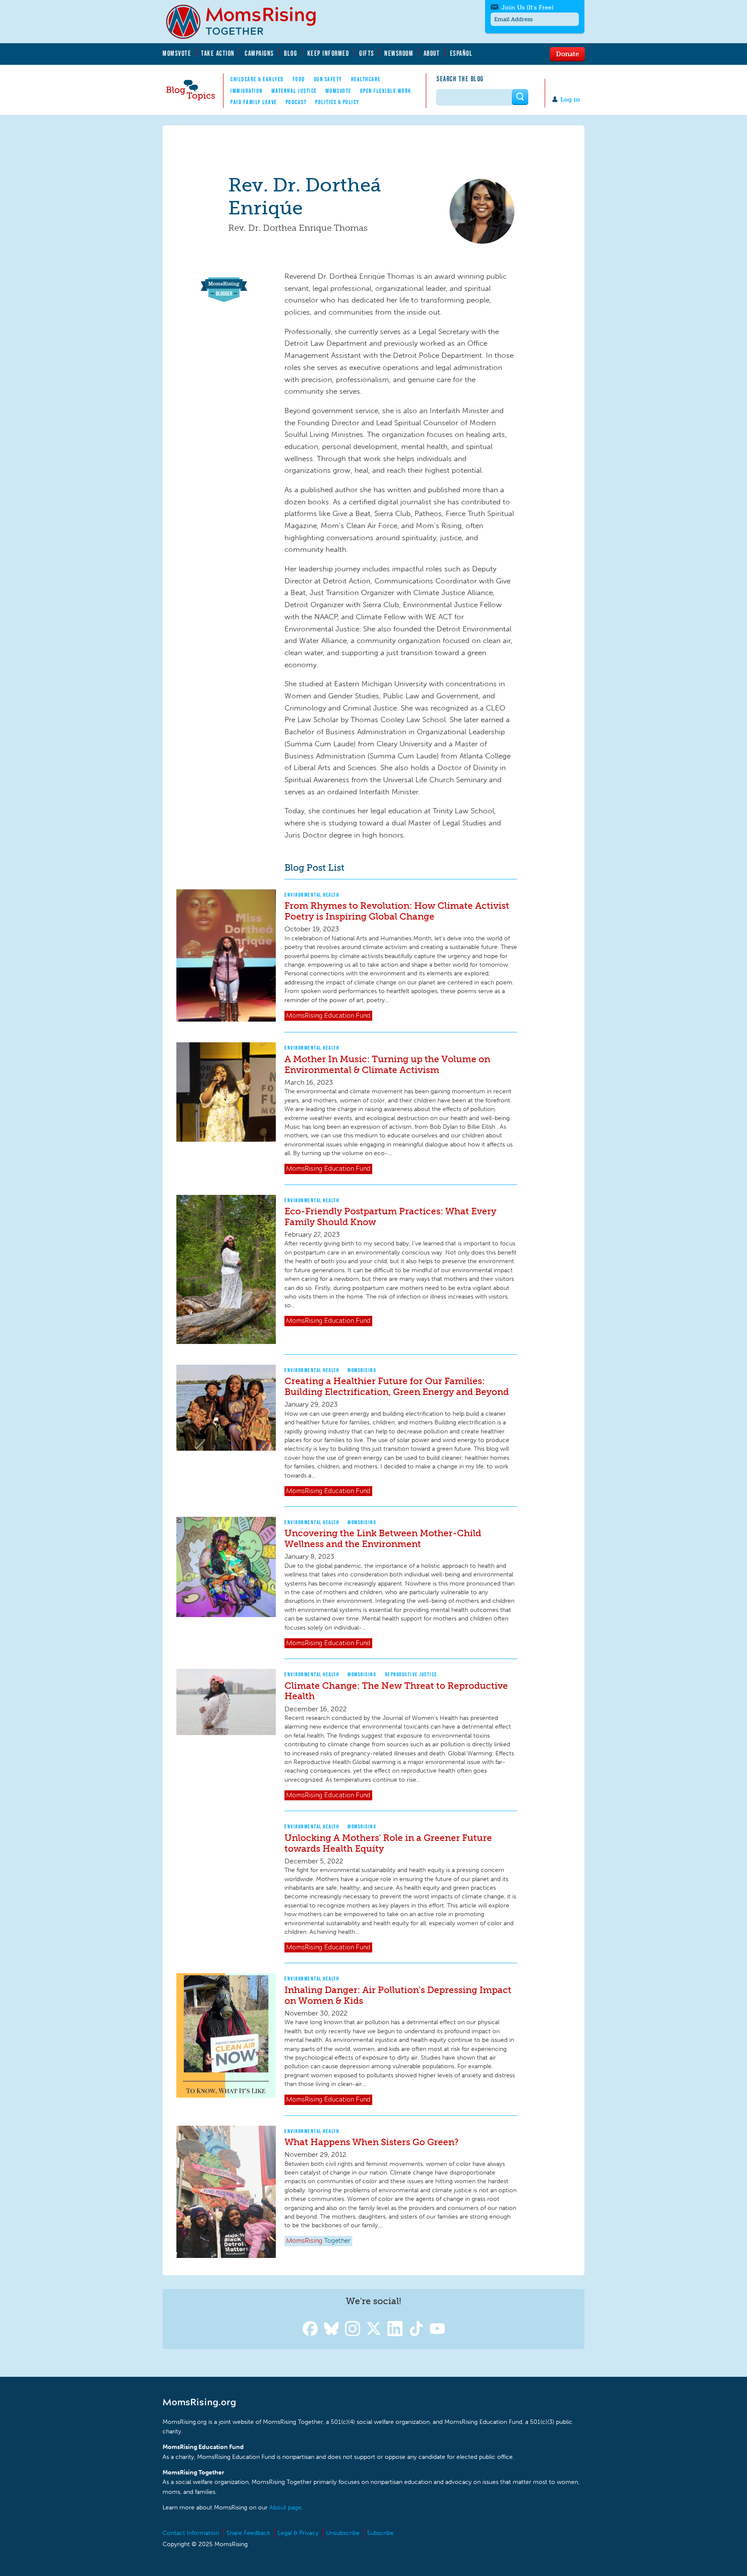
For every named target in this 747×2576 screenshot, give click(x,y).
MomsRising (362, 1370)
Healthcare (366, 79)
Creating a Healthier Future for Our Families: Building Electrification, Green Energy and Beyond (397, 1386)
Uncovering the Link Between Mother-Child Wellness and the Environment (383, 1538)
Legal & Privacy (298, 2533)
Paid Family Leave (254, 102)
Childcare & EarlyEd (257, 79)
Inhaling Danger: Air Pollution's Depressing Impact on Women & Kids (398, 1995)
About (432, 53)
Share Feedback (248, 2533)
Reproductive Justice (411, 1674)
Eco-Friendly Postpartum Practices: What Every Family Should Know (390, 1216)
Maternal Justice (294, 91)
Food (299, 79)
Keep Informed (329, 53)
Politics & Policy (337, 102)
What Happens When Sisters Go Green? (372, 2142)
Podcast (296, 102)
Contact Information (191, 2533)
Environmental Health (312, 895)
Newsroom (399, 53)
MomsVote (177, 53)
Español (461, 53)
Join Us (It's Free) (527, 8)
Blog (290, 53)
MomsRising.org (247, 22)
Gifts (367, 53)
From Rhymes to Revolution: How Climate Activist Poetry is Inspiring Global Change (397, 911)
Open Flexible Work (386, 91)
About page (285, 2508)
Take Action (218, 53)
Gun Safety (328, 79)
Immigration (247, 91)
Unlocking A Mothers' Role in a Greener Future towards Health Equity (388, 1843)
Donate (567, 54)
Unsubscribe (343, 2533)
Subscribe (380, 2533)
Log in (570, 100)
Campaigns (259, 53)
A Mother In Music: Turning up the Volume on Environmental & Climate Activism (387, 1064)
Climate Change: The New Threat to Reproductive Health (396, 1691)
